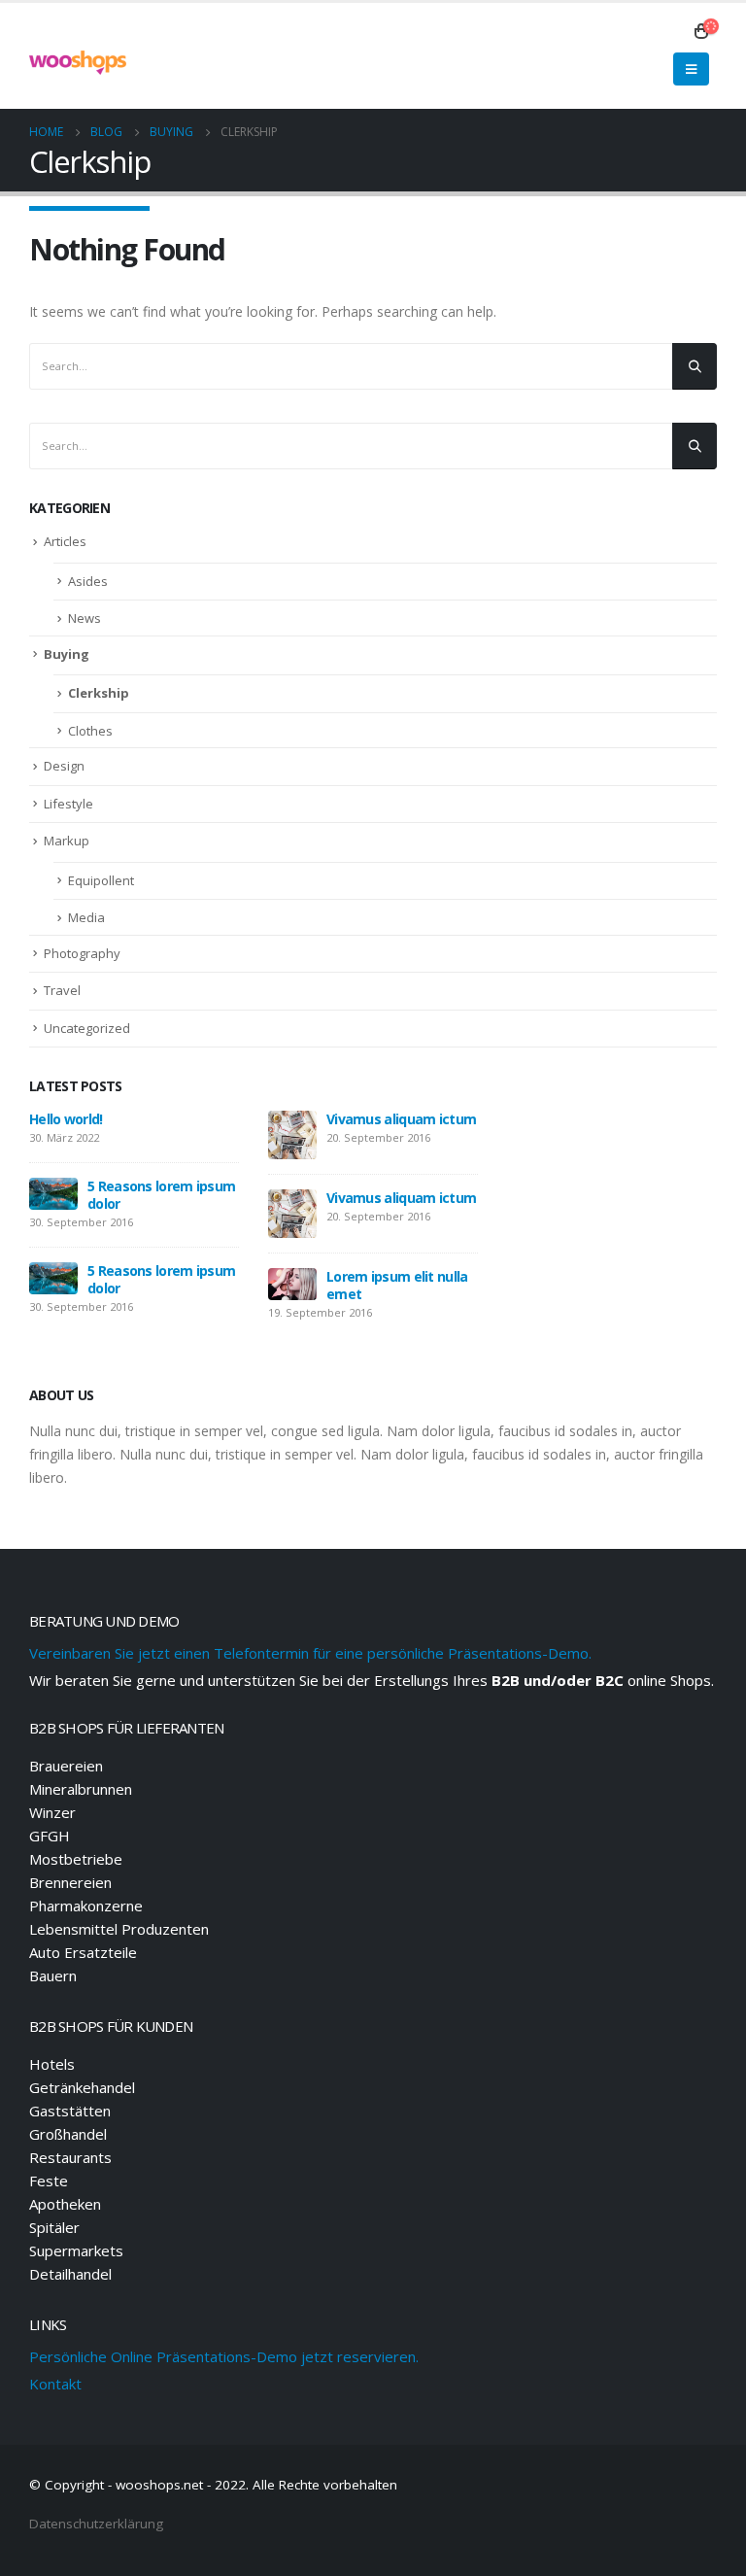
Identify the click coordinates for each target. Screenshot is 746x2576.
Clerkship (99, 693)
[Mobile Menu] (691, 69)
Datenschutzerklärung (96, 2524)
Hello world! (66, 1119)
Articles (65, 541)
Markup (67, 841)
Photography (82, 953)
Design (64, 766)
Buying (67, 654)
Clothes (90, 731)
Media (86, 917)
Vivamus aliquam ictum (401, 1119)
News (85, 618)
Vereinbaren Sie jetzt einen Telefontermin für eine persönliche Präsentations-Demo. (310, 1653)
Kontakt (55, 2384)
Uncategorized (87, 1028)
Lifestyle (68, 804)
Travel (62, 990)
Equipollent (101, 880)
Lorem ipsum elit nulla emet (397, 1285)
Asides (88, 581)
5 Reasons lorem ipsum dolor (161, 1195)
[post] (53, 1192)
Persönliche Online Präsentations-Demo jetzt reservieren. (224, 2356)
